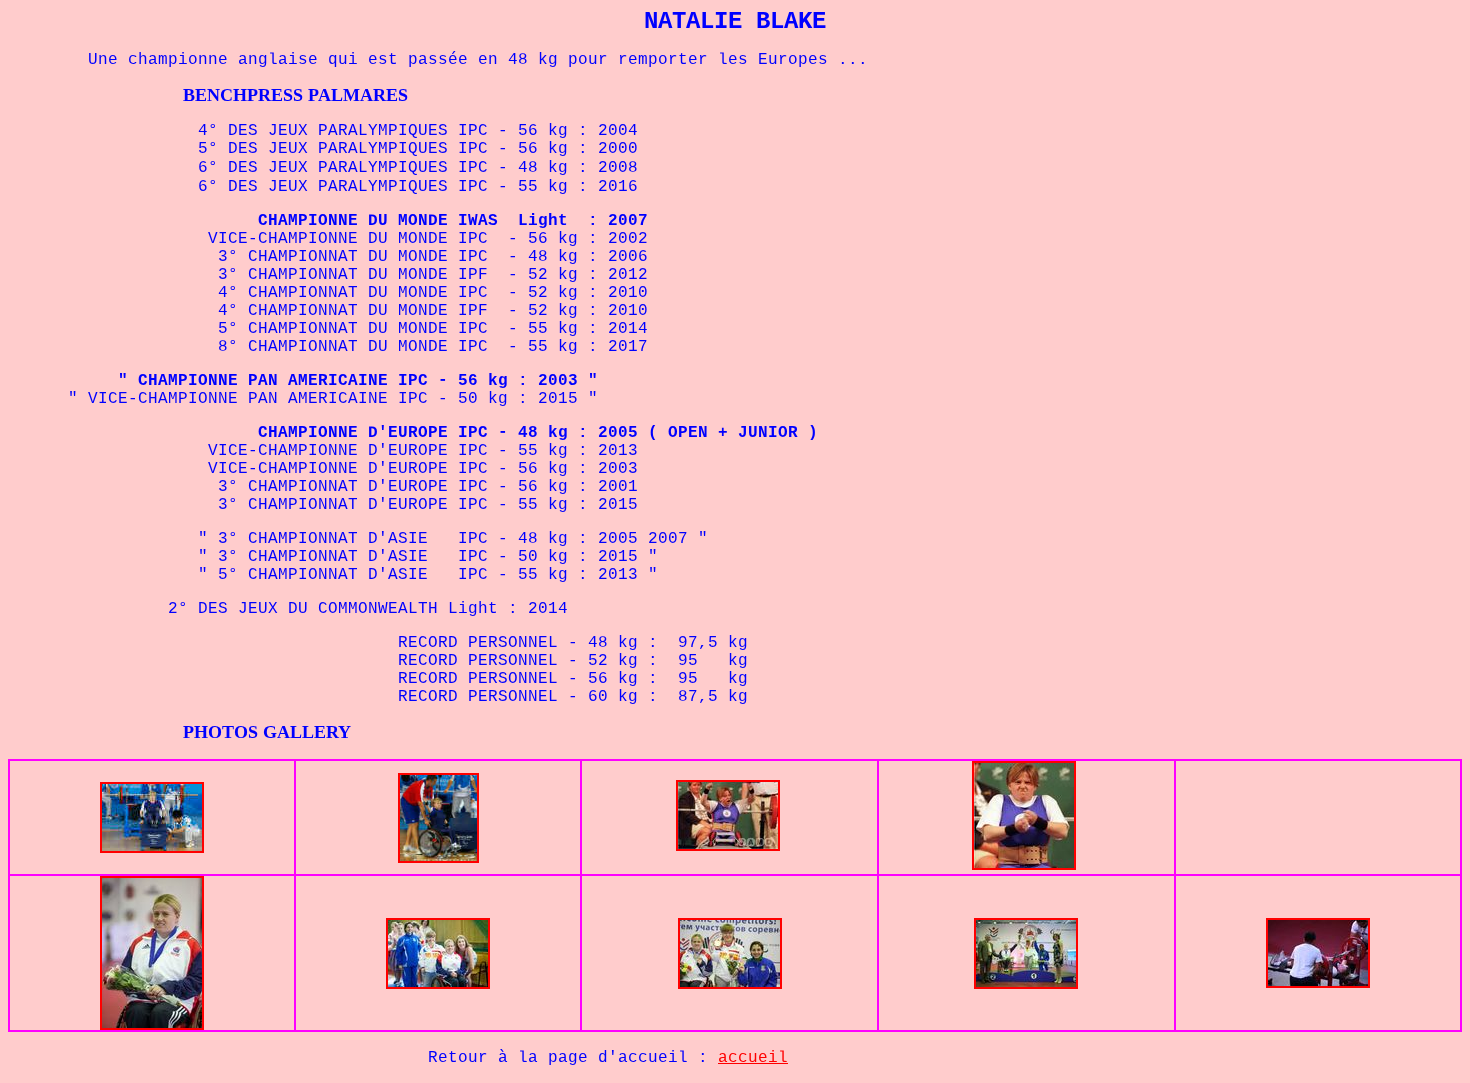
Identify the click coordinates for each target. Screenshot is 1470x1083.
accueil (753, 1058)
